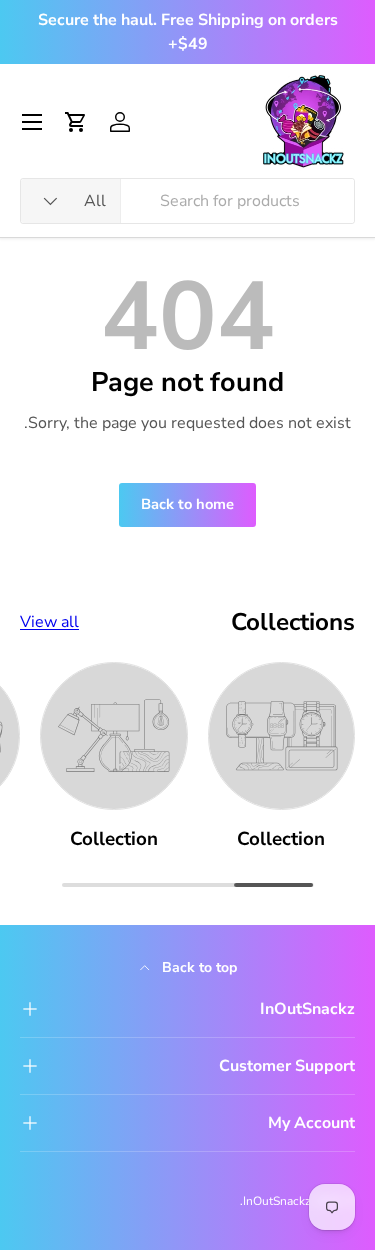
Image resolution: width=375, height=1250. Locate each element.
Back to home (187, 504)
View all (49, 622)
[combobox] (187, 201)
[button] (76, 122)
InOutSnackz (277, 1201)
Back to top (197, 967)
